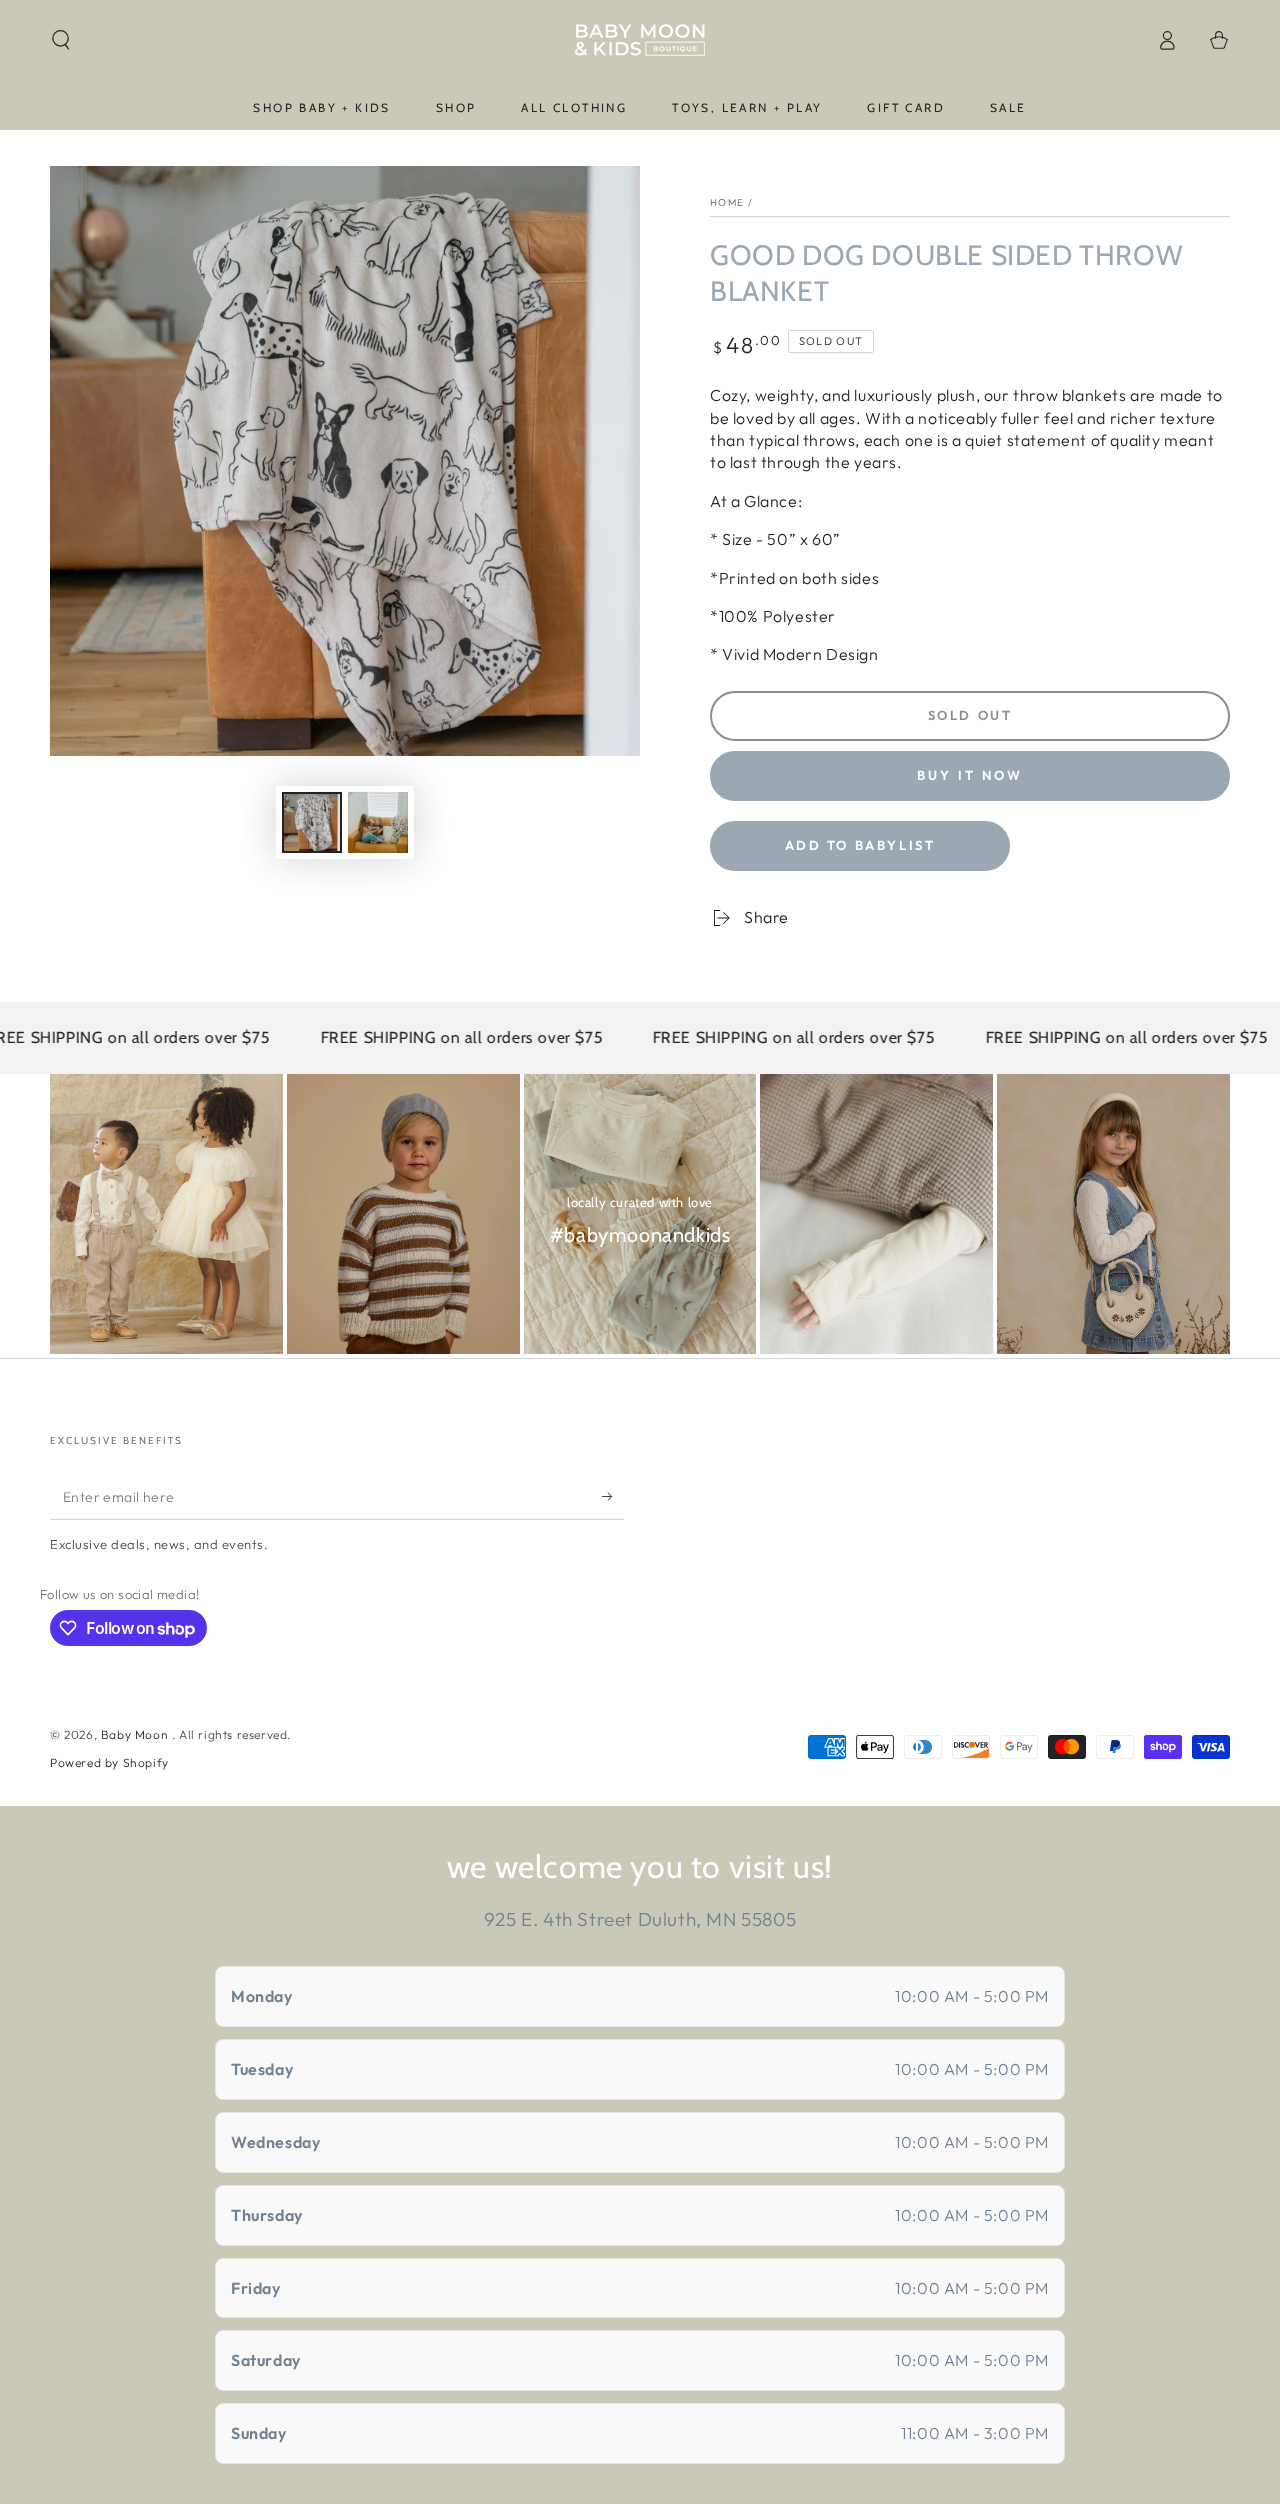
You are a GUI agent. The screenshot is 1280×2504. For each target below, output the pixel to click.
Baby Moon (136, 1734)
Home (727, 202)
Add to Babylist (860, 845)
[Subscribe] (613, 1497)
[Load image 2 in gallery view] (378, 822)
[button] (61, 40)
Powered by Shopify (109, 1762)
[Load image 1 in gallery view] (312, 822)
